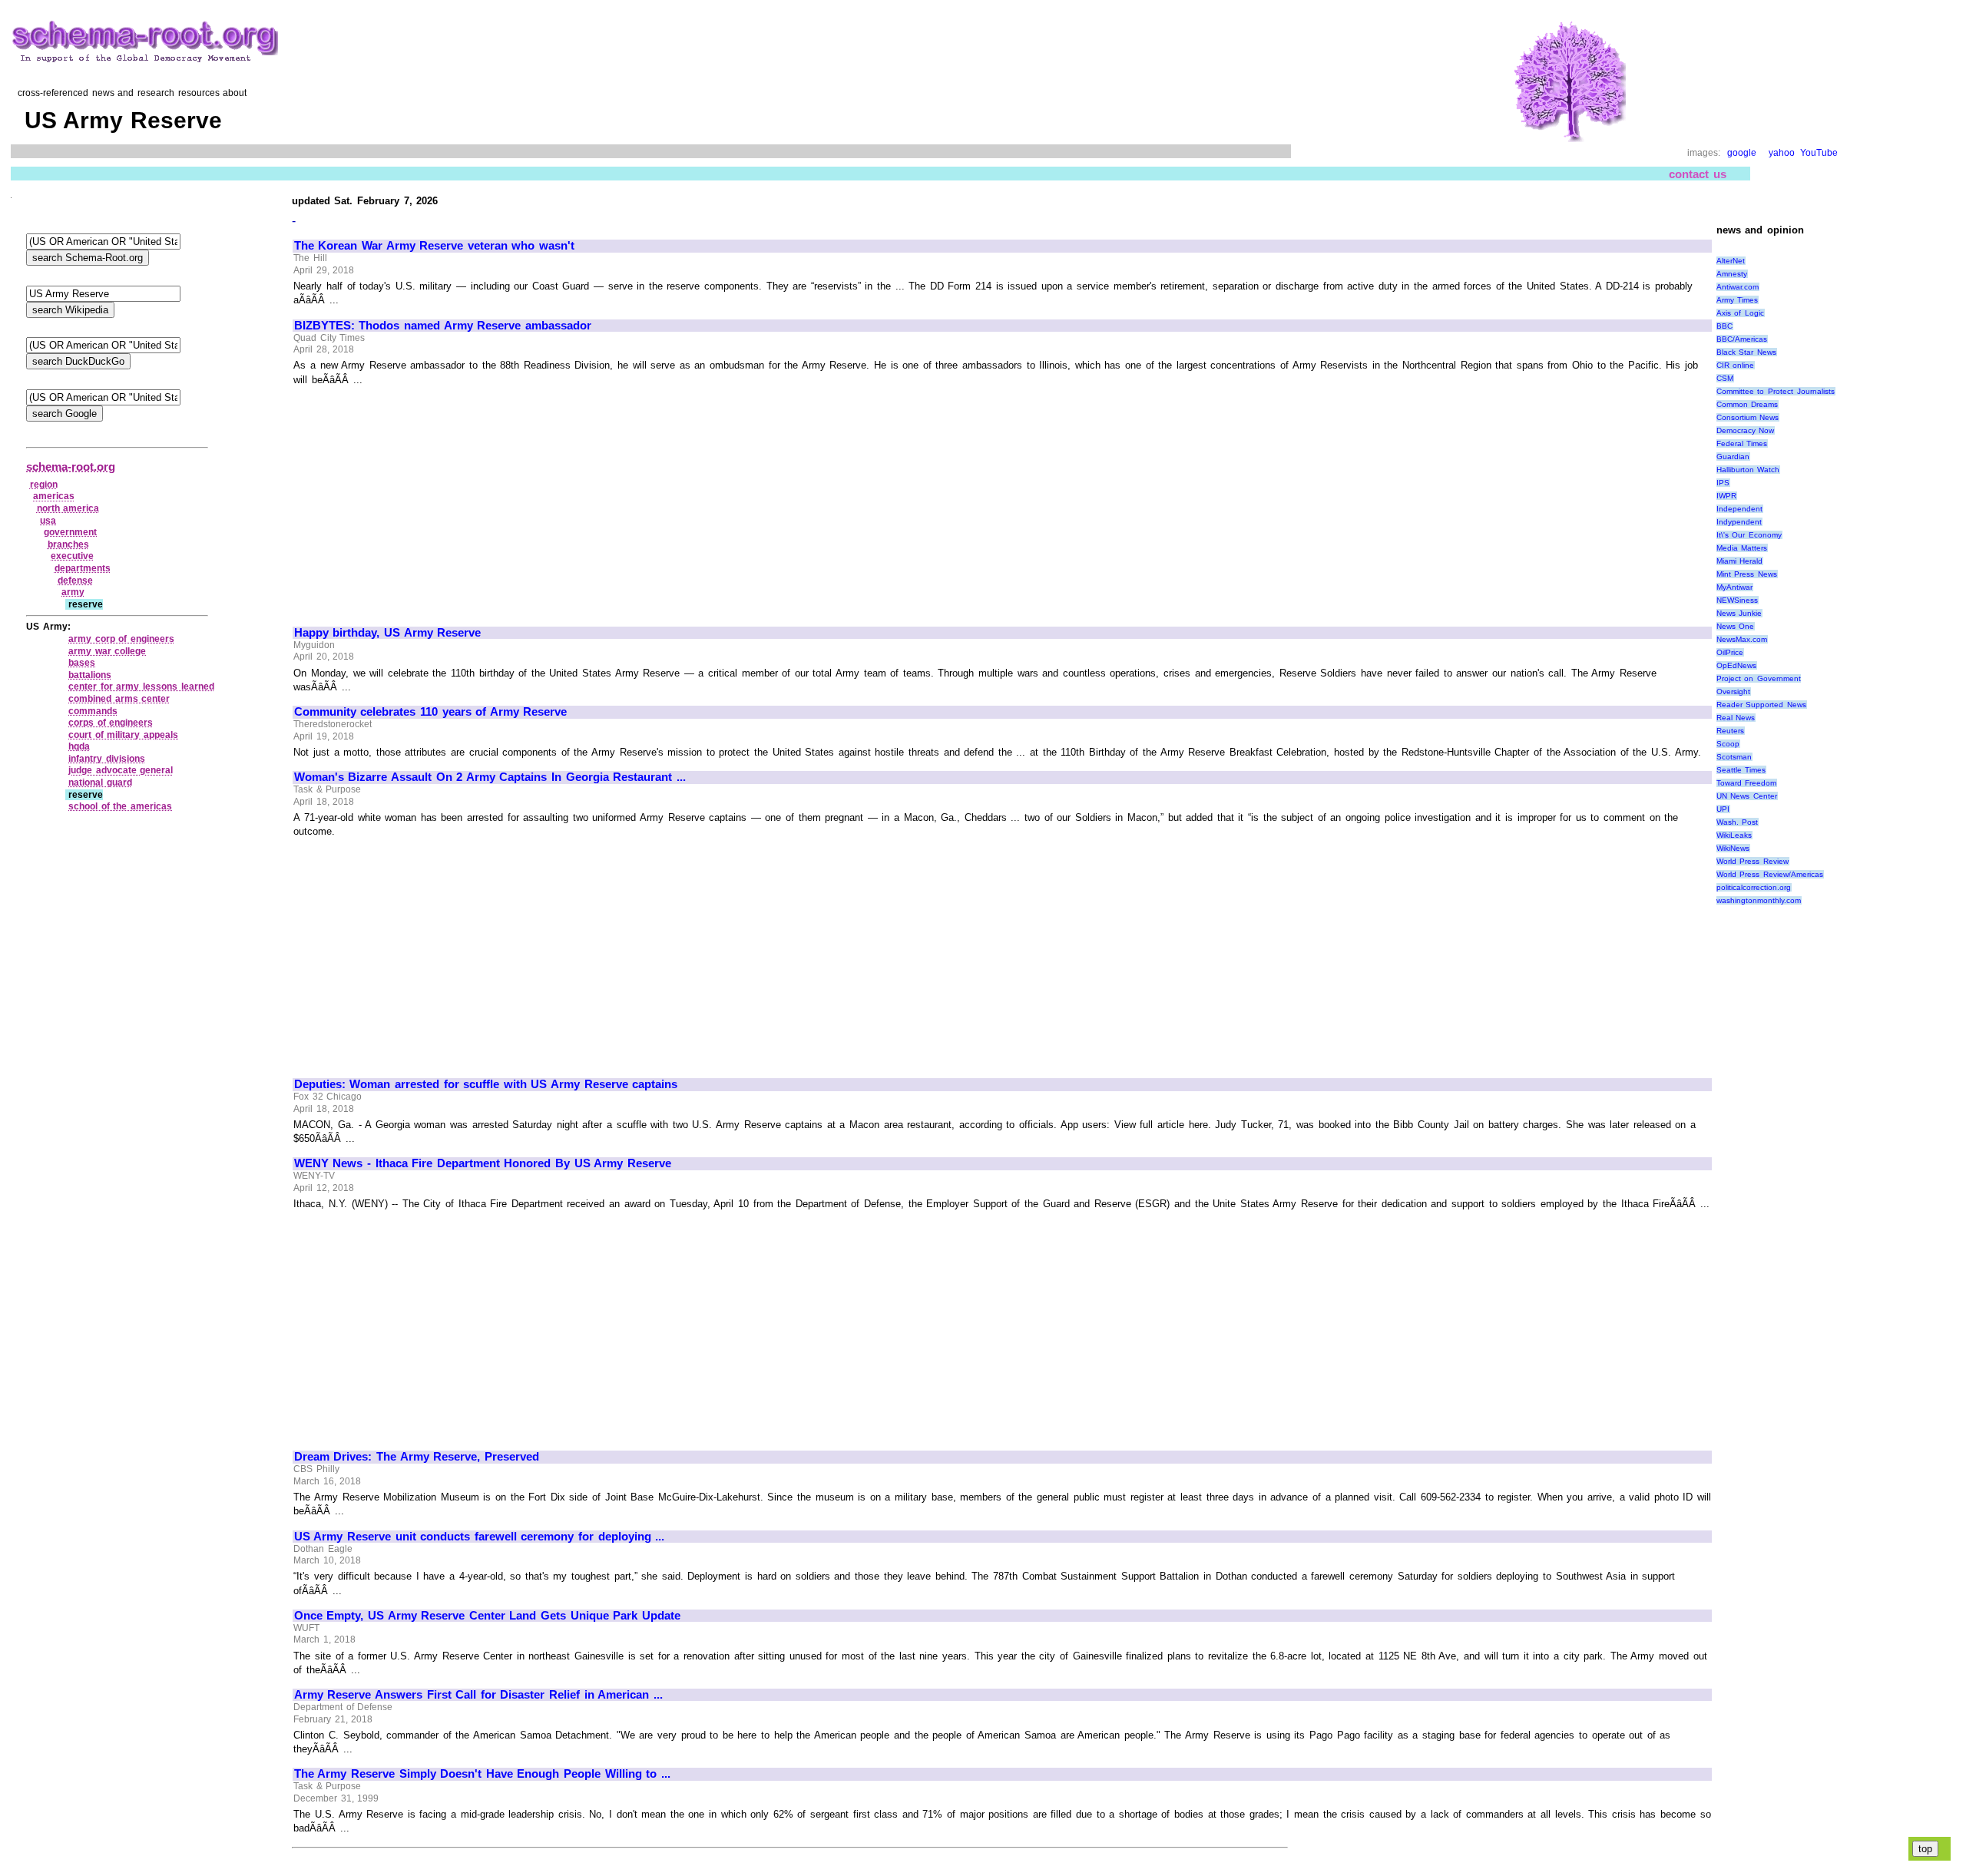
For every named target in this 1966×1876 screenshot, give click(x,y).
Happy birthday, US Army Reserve (387, 633)
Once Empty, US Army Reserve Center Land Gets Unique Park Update (487, 1616)
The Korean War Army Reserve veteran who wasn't (434, 246)
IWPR (1726, 496)
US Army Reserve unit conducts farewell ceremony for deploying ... (479, 1537)
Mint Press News (1747, 574)
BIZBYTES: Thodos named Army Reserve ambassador (443, 326)
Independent (1739, 509)
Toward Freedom (1747, 783)
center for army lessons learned (141, 687)
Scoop (1728, 744)
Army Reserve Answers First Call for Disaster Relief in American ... (478, 1695)
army (73, 592)
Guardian (1733, 457)
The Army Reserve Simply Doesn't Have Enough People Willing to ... (482, 1774)
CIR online (1736, 365)
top (1925, 1849)
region (44, 485)
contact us (1698, 174)
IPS (1723, 483)
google (1742, 153)
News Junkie (1739, 613)
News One (1736, 626)
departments (83, 568)
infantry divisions (107, 759)
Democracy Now (1746, 430)
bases (82, 663)
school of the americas (120, 806)
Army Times (1738, 300)
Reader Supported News (1761, 705)
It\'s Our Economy (1749, 535)
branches (68, 544)
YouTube (1819, 153)
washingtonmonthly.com (1759, 900)
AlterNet (1731, 261)
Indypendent (1739, 522)
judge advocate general (121, 770)
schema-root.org (71, 467)
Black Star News (1746, 352)
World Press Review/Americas (1770, 874)
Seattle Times (1741, 770)
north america (68, 508)
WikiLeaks (1734, 835)
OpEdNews (1736, 665)
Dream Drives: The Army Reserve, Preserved (417, 1457)
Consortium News (1748, 417)
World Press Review (1753, 861)
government (70, 532)
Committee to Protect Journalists (1776, 391)
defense (75, 581)
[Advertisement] (423, 499)
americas (54, 496)
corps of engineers (111, 723)
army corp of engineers (121, 639)
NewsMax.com (1742, 639)
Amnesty (1732, 274)
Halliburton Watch (1748, 470)
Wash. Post (1738, 822)
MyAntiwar (1734, 587)
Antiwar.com (1738, 287)
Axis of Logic (1740, 313)
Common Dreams (1748, 404)
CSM (1725, 378)
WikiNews (1733, 848)
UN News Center (1747, 796)
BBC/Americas (1742, 339)
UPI (1723, 809)
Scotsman (1734, 757)
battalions (90, 675)
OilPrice (1730, 652)
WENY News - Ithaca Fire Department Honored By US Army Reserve (483, 1163)
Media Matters (1742, 548)
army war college (107, 651)
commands (93, 711)
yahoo (1782, 153)
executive (72, 556)
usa (48, 521)
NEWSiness (1737, 600)
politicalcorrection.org (1754, 887)
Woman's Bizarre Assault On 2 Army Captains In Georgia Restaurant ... (490, 777)
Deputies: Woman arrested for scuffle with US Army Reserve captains (486, 1084)
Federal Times (1742, 443)
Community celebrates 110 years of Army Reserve (431, 712)
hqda (79, 746)
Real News (1736, 718)
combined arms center (119, 699)
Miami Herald (1740, 561)
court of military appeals (123, 735)
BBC (1724, 326)
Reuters (1730, 731)
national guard (100, 782)
